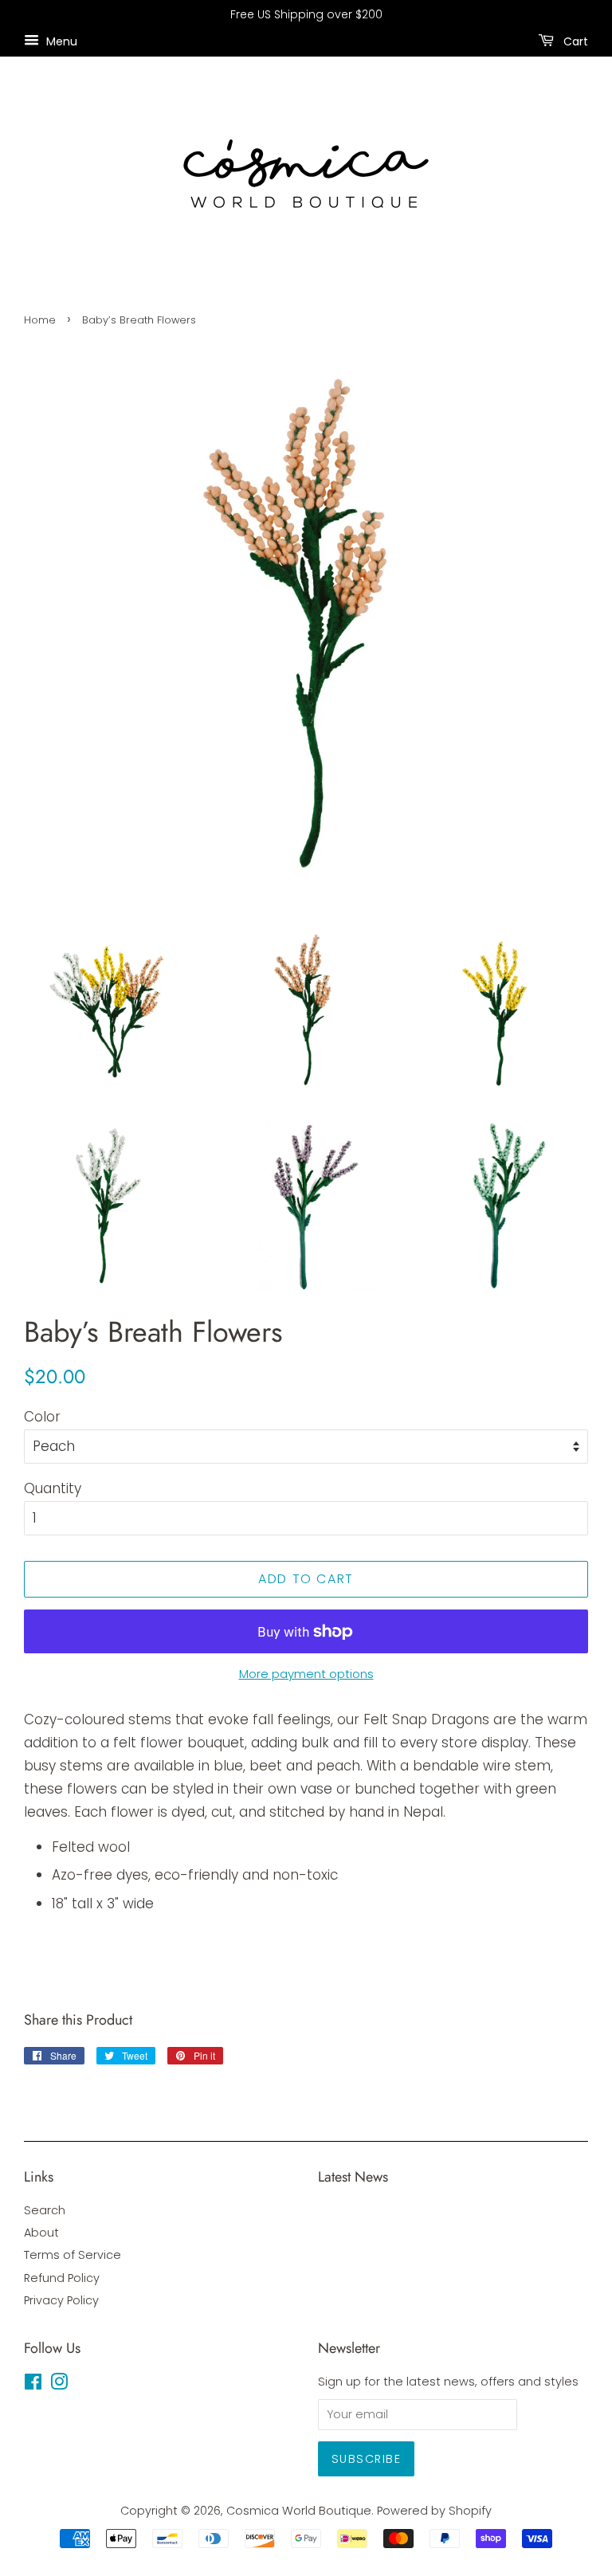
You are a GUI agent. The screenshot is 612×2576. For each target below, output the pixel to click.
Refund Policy (62, 2278)
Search (45, 2210)
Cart (574, 41)
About (41, 2233)
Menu (60, 41)
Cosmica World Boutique (299, 2511)
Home (40, 320)
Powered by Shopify (434, 2511)
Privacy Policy (61, 2300)
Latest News (353, 2177)
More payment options (306, 1674)
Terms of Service (73, 2255)
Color (42, 1417)
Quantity (53, 1488)
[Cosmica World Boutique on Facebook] (33, 2385)
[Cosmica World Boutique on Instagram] (59, 2385)
